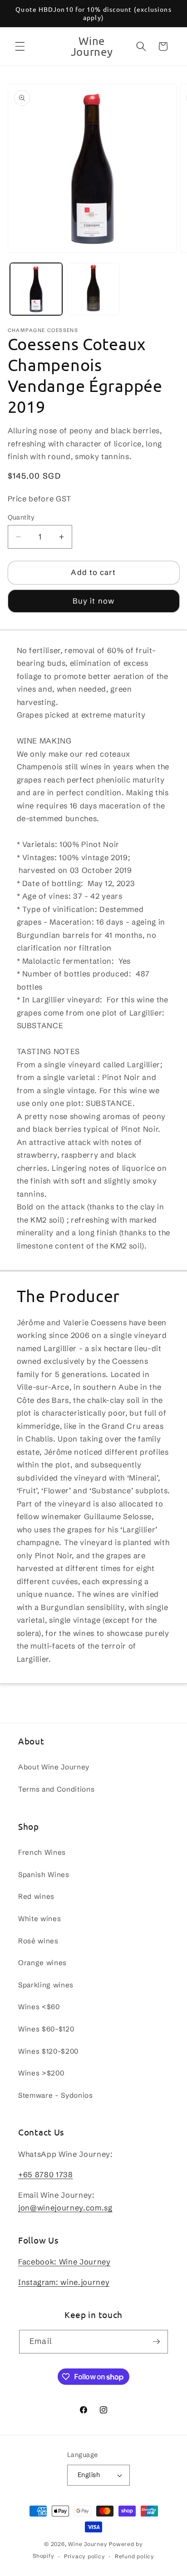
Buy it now (93, 601)
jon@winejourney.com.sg (65, 2208)
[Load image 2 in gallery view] (93, 289)
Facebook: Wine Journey (64, 2262)
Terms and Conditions (56, 1789)
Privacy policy (85, 2556)
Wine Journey (88, 2544)
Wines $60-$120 (46, 2029)
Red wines (36, 1896)
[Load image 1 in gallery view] (36, 289)
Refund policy (135, 2556)
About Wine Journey (54, 1767)
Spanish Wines (44, 1875)
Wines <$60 (39, 2007)
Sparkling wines (46, 1985)
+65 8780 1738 (46, 2175)
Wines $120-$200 (48, 2051)
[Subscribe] (156, 2342)
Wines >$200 (41, 2073)
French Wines (42, 1852)
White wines (39, 1919)
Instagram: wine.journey (64, 2282)
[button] (20, 46)
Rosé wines (38, 1941)
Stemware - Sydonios (56, 2095)
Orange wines (42, 1963)
